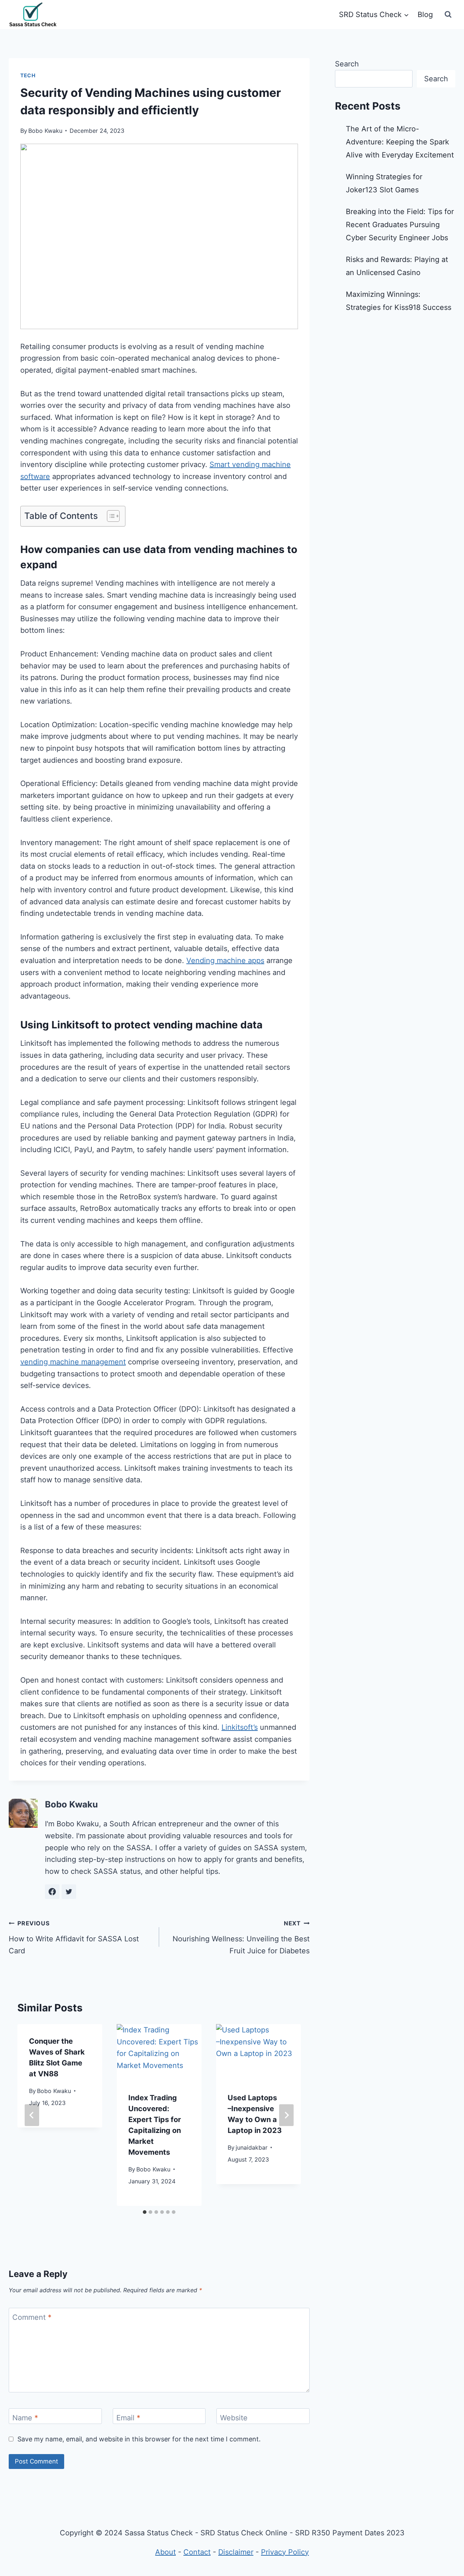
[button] (110, 516)
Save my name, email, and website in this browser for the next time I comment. (139, 2439)
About (165, 2552)
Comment (32, 2317)
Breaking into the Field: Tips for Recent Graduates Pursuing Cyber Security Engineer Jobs (400, 225)
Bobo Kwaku (45, 131)
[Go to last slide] (32, 2115)
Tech (28, 75)
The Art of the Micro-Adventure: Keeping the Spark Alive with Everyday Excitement (400, 142)
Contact (197, 2552)
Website (234, 2418)
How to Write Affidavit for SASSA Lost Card (74, 1937)
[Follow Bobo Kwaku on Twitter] (69, 1892)
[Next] (286, 2115)
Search (347, 64)
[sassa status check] (33, 15)
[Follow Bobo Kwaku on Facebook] (52, 1892)
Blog (425, 15)
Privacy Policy (285, 2552)
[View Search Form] (448, 15)
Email (128, 2418)
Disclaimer (236, 2552)
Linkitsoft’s (240, 1727)
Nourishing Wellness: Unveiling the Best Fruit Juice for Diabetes (241, 1937)
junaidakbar (252, 2147)
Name (25, 2418)
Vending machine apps (225, 961)
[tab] (145, 2212)
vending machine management (73, 1362)
